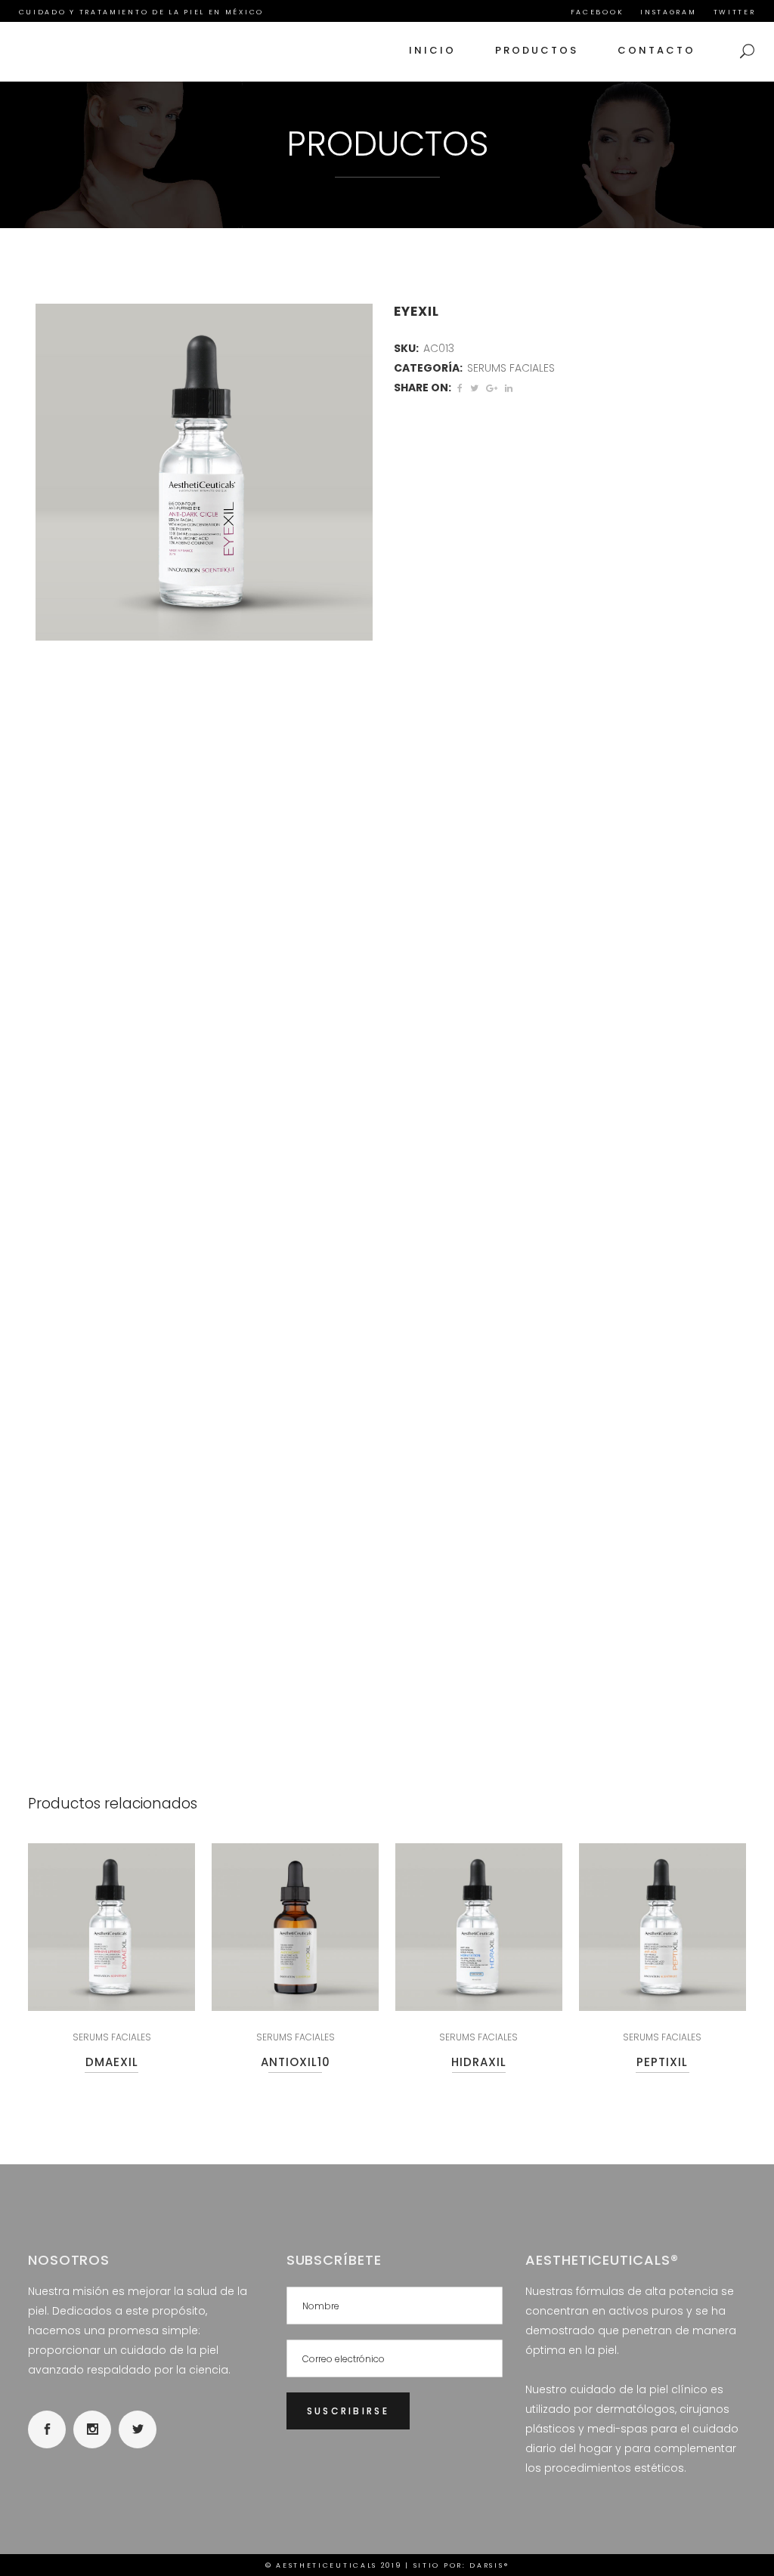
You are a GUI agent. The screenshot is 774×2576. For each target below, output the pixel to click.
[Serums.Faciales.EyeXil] (204, 472)
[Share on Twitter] (474, 388)
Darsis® (489, 2565)
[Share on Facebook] (460, 388)
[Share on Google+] (492, 388)
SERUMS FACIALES (511, 368)
